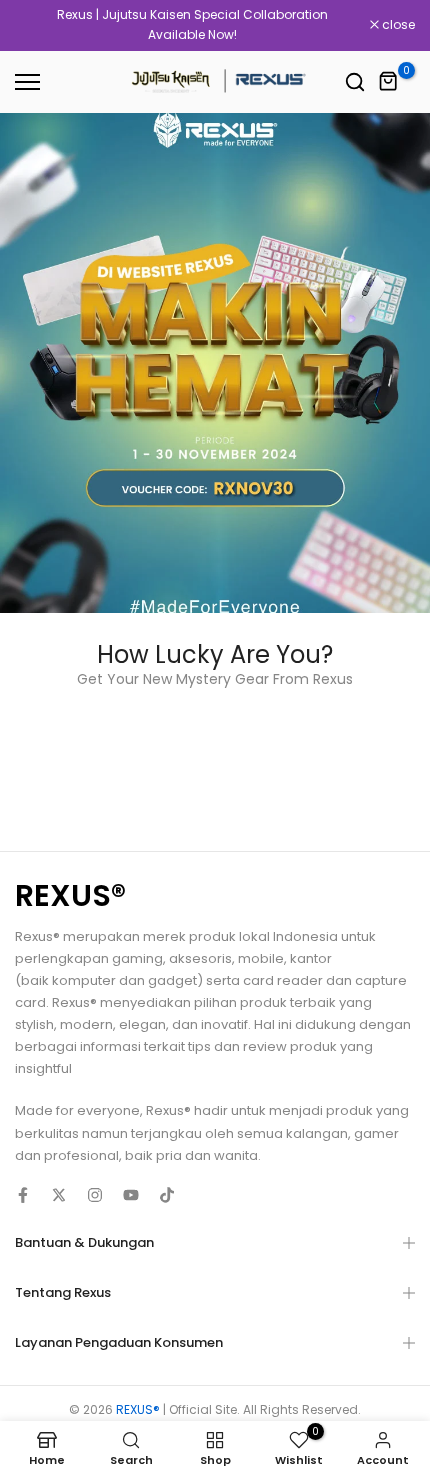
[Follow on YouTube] (131, 1195)
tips (199, 1046)
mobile (261, 958)
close (397, 25)
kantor (311, 958)
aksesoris (200, 958)
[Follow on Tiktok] (167, 1195)
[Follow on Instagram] (95, 1195)
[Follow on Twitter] (59, 1195)
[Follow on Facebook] (23, 1195)
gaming (137, 958)
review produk (290, 1046)
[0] (389, 82)
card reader (283, 980)
